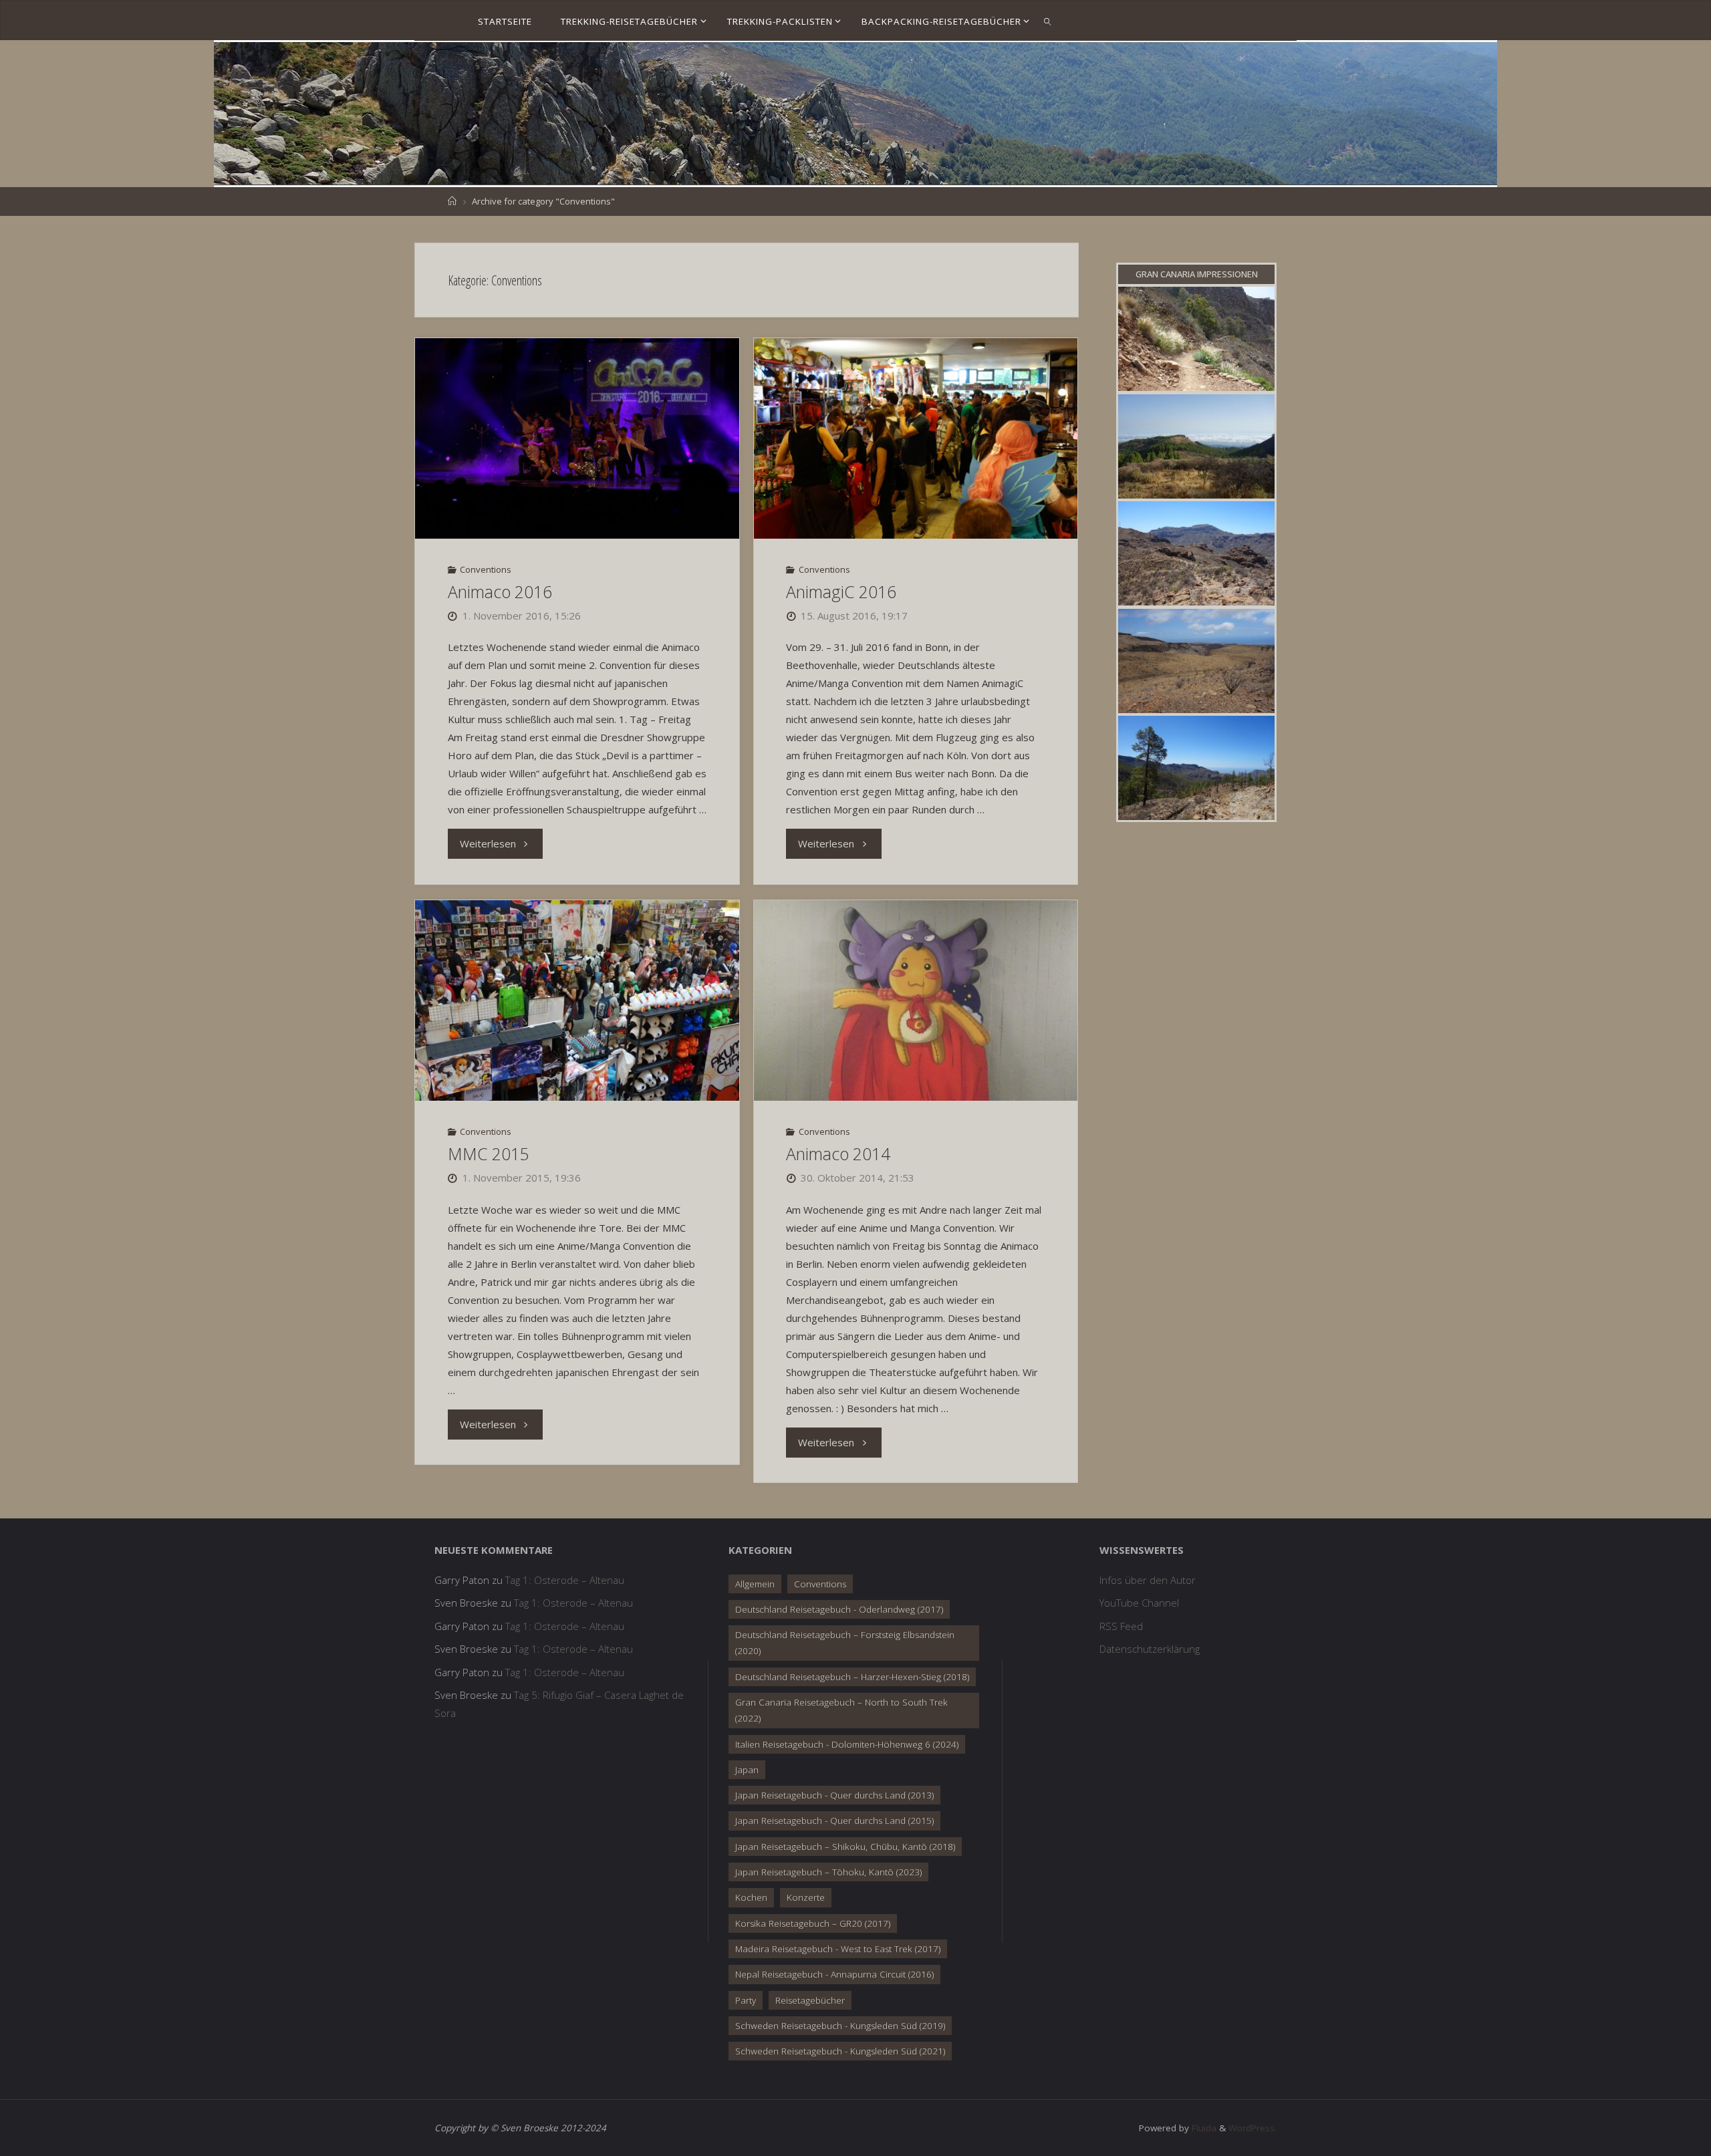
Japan (747, 1770)
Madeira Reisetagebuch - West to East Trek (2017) (838, 1949)
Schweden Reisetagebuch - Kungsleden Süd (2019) (840, 2026)
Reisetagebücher (810, 2000)
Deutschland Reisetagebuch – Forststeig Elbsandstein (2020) (845, 1643)
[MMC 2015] (577, 1000)
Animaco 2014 (838, 1154)
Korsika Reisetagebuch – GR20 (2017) (813, 1923)
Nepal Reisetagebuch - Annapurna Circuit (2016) (834, 1974)
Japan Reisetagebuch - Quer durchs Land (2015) (834, 1821)
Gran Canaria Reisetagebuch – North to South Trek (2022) (841, 1710)
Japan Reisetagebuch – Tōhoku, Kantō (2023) (828, 1872)
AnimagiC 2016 (841, 592)
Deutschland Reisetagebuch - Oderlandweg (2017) (839, 1609)
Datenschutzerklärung (1150, 1649)
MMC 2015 (489, 1154)
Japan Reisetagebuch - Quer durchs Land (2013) (834, 1795)
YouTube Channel (1139, 1603)
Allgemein (755, 1584)
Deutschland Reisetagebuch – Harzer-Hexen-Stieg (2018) (852, 1677)
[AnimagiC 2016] (916, 438)
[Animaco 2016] (577, 438)
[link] (1047, 21)
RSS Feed (1121, 1626)
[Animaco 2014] (916, 1000)
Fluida (1203, 2128)
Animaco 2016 (500, 592)
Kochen (751, 1897)
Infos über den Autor (1148, 1580)
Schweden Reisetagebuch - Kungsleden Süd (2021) (840, 2051)
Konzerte (806, 1897)
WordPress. (1253, 2128)
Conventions (486, 569)
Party (746, 2000)
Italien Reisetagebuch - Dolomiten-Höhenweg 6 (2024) (847, 1744)
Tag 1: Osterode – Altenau (565, 1580)
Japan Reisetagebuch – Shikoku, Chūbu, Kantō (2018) (845, 1847)
